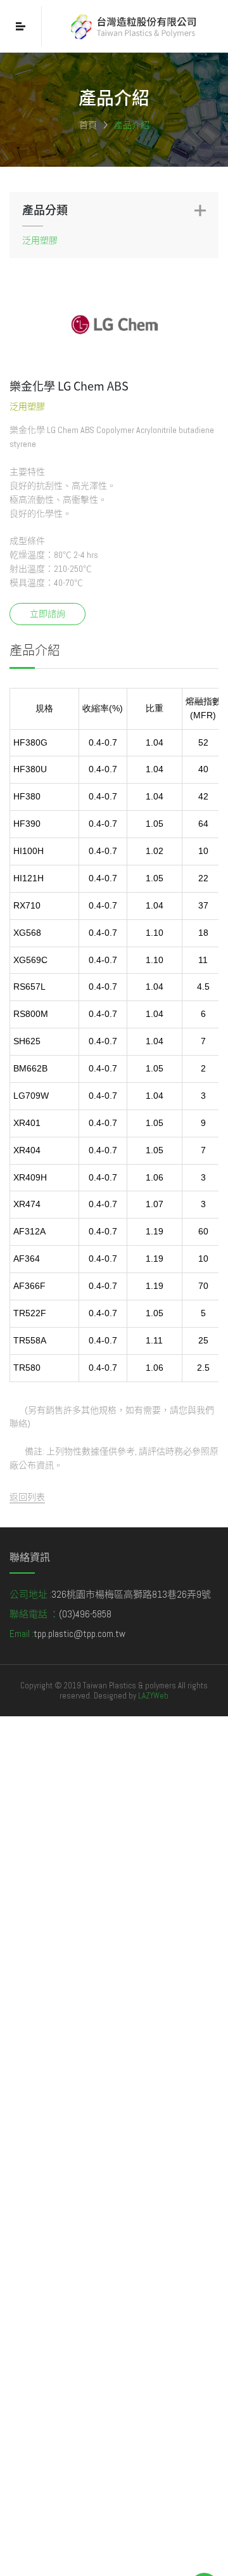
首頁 (88, 125)
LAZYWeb (153, 1696)
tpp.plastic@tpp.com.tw (79, 1634)
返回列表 (27, 1497)
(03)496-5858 (85, 1614)
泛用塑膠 (40, 240)
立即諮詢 (47, 614)
